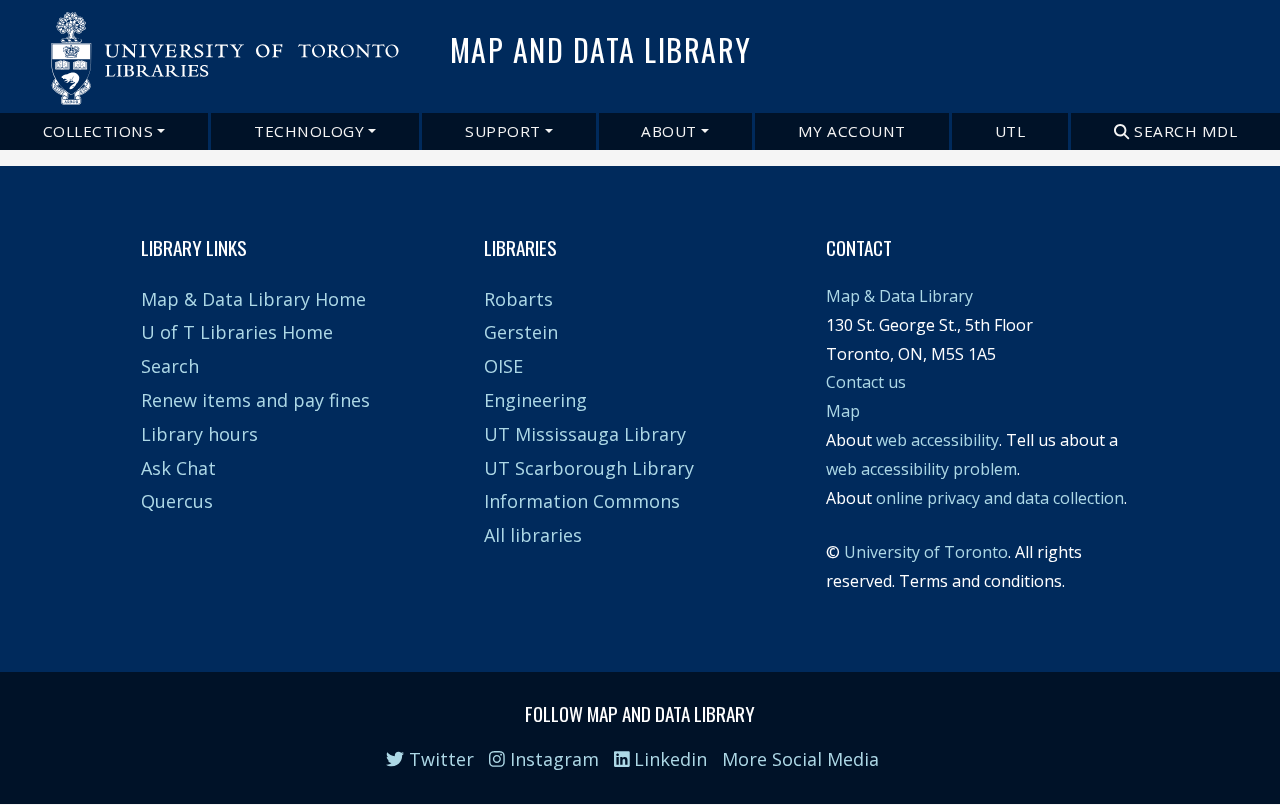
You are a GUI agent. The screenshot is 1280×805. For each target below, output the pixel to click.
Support (503, 131)
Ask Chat (178, 468)
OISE (503, 366)
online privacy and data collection (1000, 498)
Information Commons (582, 501)
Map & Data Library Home (253, 299)
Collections (98, 131)
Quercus (177, 501)
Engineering (535, 400)
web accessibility (937, 440)
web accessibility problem (921, 469)
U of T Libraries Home (237, 332)
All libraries (533, 535)
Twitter (439, 759)
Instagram (552, 759)
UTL (1010, 131)
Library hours (199, 434)
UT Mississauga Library (585, 434)
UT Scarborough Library (589, 468)
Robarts (518, 299)
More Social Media (800, 759)
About (669, 131)
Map (843, 411)
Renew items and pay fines (255, 400)
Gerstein (521, 332)
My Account (852, 131)
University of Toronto (926, 552)
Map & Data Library (899, 296)
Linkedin (668, 759)
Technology (309, 131)
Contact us (866, 382)
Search (170, 366)
